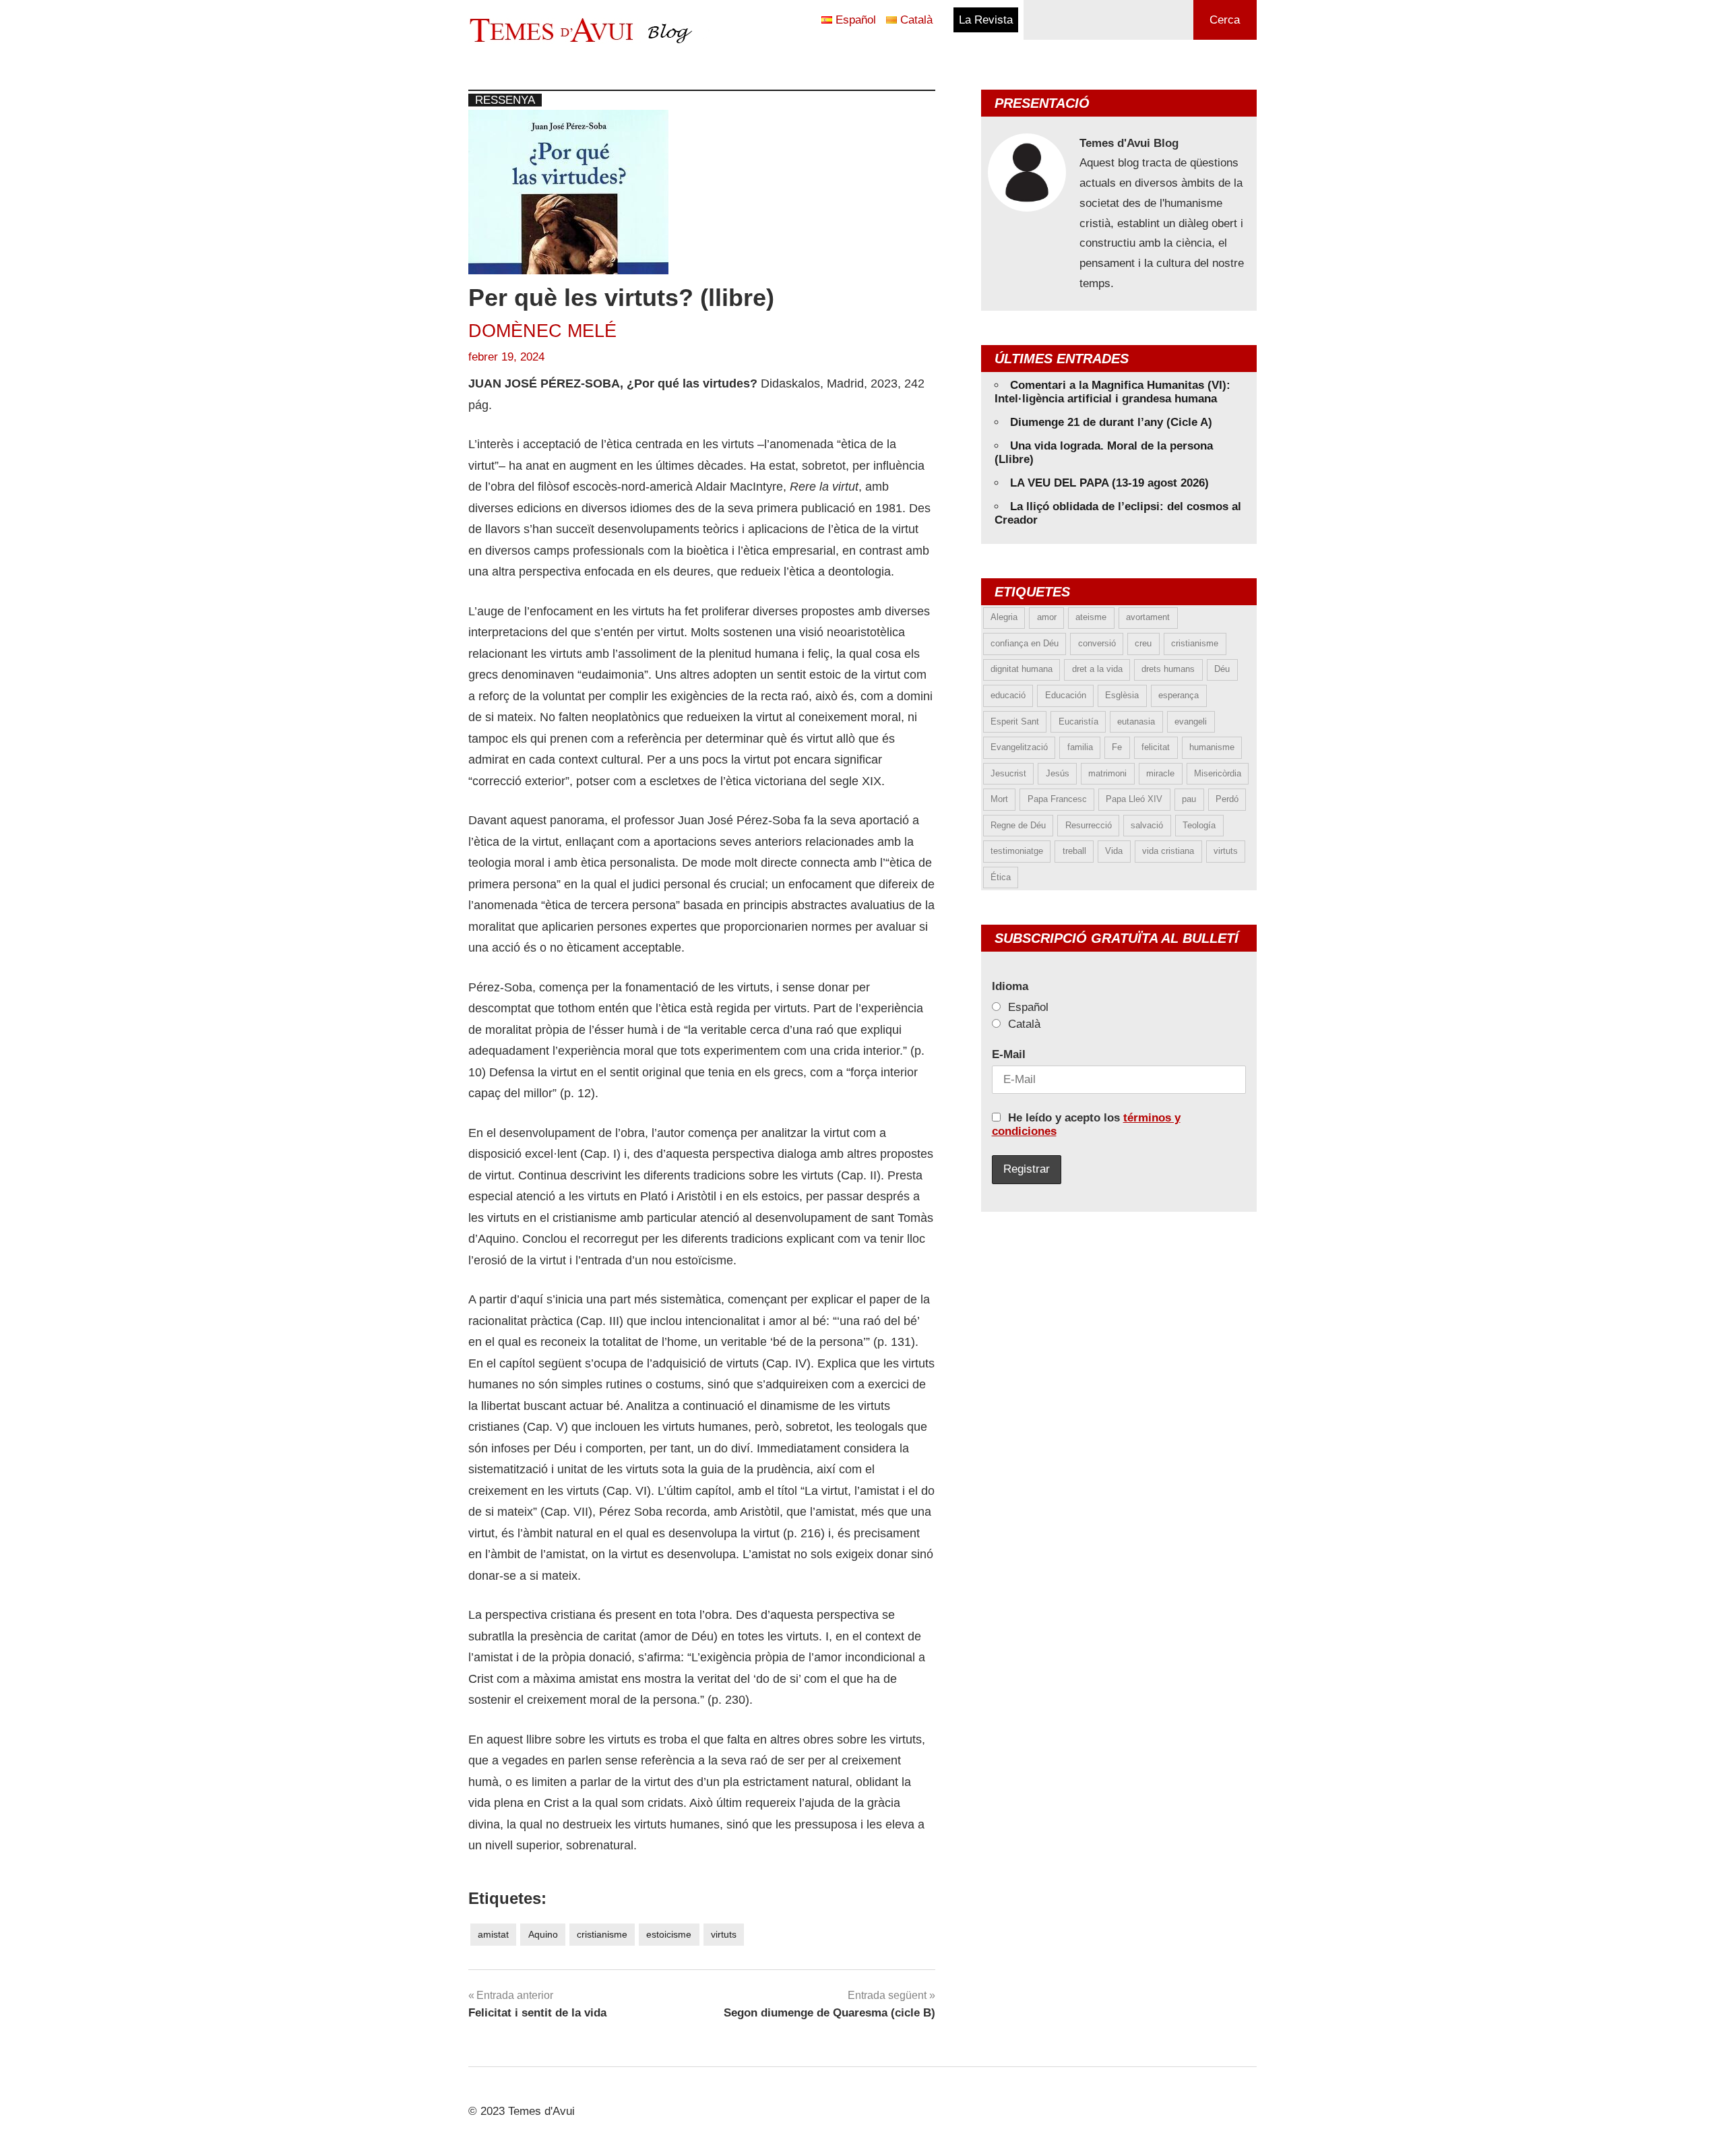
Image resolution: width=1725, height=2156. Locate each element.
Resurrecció (1089, 825)
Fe (1117, 747)
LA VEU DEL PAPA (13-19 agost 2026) (1109, 483)
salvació (1147, 825)
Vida (1114, 851)
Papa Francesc (1057, 799)
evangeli (1191, 721)
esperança (1179, 695)
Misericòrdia (1218, 773)
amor (1047, 617)
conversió (1097, 643)
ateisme (1091, 617)
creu (1143, 643)
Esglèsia (1122, 695)
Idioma (1010, 986)
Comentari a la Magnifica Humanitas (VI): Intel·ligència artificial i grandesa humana (1112, 392)
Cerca (1225, 20)
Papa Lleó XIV (1134, 799)
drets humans (1168, 669)
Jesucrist (1008, 773)
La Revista (986, 20)
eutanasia (1136, 721)
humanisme (1212, 747)
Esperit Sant (1015, 721)
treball (1074, 851)
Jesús (1058, 773)
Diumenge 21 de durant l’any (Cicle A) (1111, 422)
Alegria (1004, 617)
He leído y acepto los (1086, 1125)
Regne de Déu (1018, 825)
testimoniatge (1017, 851)
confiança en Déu (1025, 643)
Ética (1001, 877)
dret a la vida (1097, 669)
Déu (1222, 669)
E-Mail (1009, 1054)
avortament (1148, 617)
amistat (493, 1934)
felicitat (1156, 747)
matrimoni (1107, 773)
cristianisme (602, 1934)
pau (1189, 799)
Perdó (1227, 799)
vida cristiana (1168, 851)
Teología (1199, 825)
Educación (1066, 695)
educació (1008, 695)
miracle (1160, 773)
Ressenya (505, 100)
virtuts (724, 1934)
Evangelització (1019, 747)
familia (1080, 747)
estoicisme (669, 1934)
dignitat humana (1022, 669)
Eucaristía (1078, 721)
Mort (999, 799)
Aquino (543, 1934)
